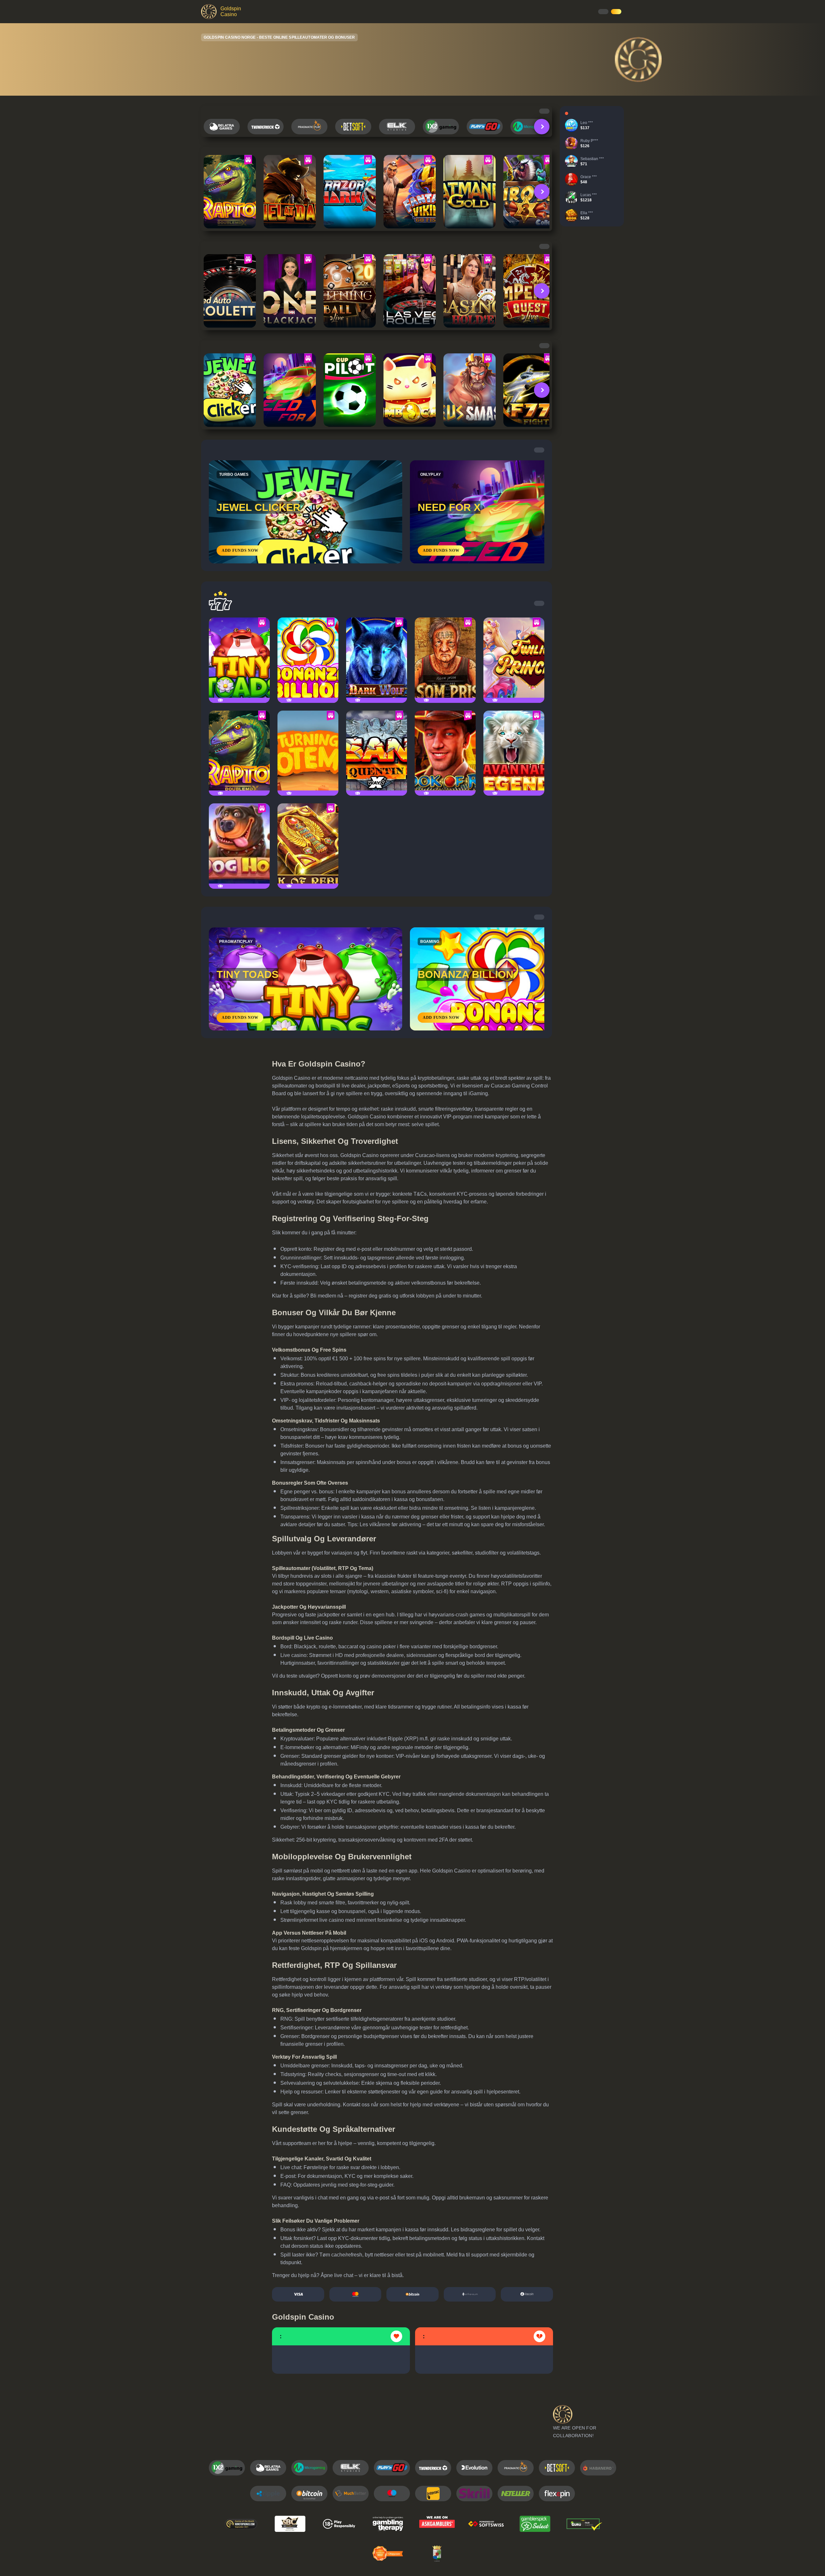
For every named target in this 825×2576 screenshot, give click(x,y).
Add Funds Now (240, 551)
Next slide (542, 127)
